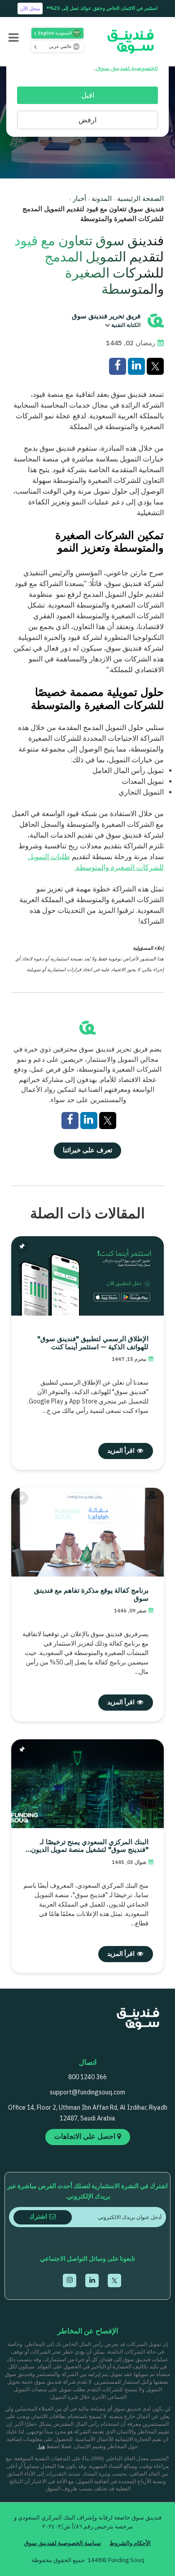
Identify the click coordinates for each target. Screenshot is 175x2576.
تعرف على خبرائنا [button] (87, 1151)
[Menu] (13, 39)
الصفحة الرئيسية (140, 199)
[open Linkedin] (92, 2281)
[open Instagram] (70, 2281)
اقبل (88, 96)
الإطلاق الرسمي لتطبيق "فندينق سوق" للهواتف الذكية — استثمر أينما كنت (93, 1343)
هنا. (41, 2447)
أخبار (79, 199)
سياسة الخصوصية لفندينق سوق (63, 2543)
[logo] (127, 41)
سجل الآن (30, 9)
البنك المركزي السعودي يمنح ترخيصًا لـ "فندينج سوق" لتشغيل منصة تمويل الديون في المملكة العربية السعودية (90, 1847)
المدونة (102, 199)
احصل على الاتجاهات (86, 2137)
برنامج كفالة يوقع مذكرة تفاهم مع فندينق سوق (91, 1595)
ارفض (87, 120)
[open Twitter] (114, 2281)
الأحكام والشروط (130, 2543)
